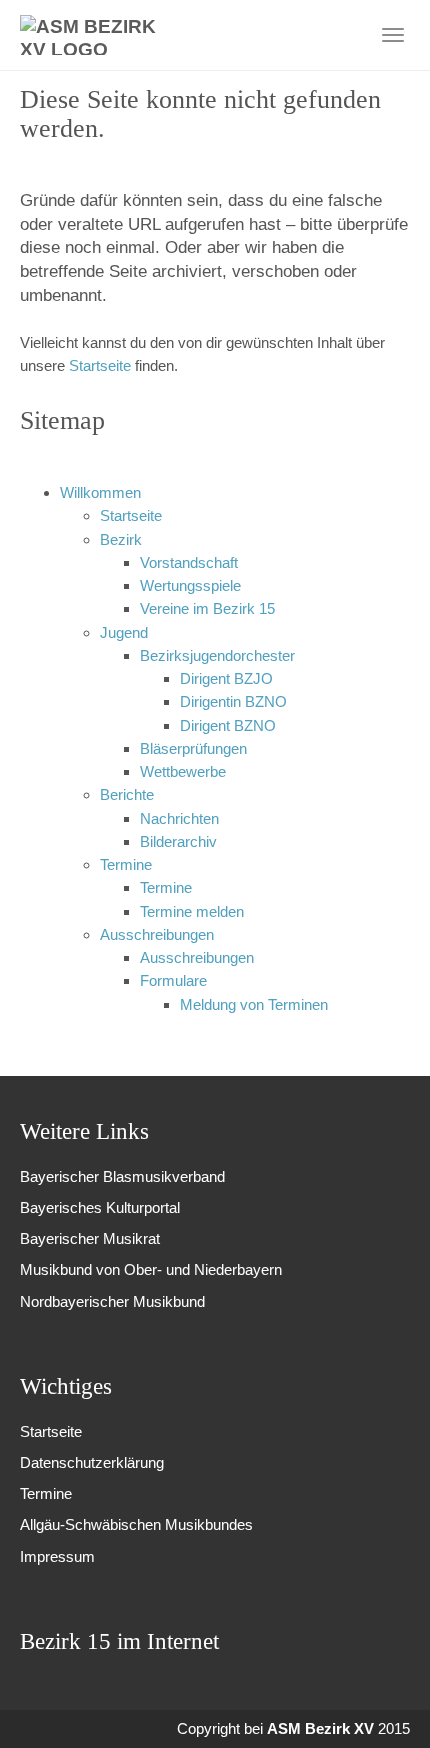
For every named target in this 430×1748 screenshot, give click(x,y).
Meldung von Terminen (254, 1004)
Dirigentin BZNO (233, 701)
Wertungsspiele (190, 585)
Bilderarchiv (178, 841)
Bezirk (121, 539)
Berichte (127, 794)
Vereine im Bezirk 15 (207, 608)
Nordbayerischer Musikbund (112, 1301)
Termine (126, 864)
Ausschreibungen (157, 934)
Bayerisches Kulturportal (100, 1207)
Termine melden (192, 911)
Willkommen (100, 492)
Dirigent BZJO (226, 678)
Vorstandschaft (189, 562)
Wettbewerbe (183, 771)
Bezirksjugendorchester (217, 655)
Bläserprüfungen (193, 748)
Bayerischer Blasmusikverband (122, 1176)
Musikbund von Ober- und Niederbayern (151, 1269)
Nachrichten (179, 818)
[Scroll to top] (387, 1705)
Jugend (124, 632)
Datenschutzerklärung (92, 1462)
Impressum (57, 1556)
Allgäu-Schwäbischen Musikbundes (136, 1524)
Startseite (102, 365)
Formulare (173, 980)
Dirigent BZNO (228, 725)
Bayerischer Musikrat (90, 1238)
